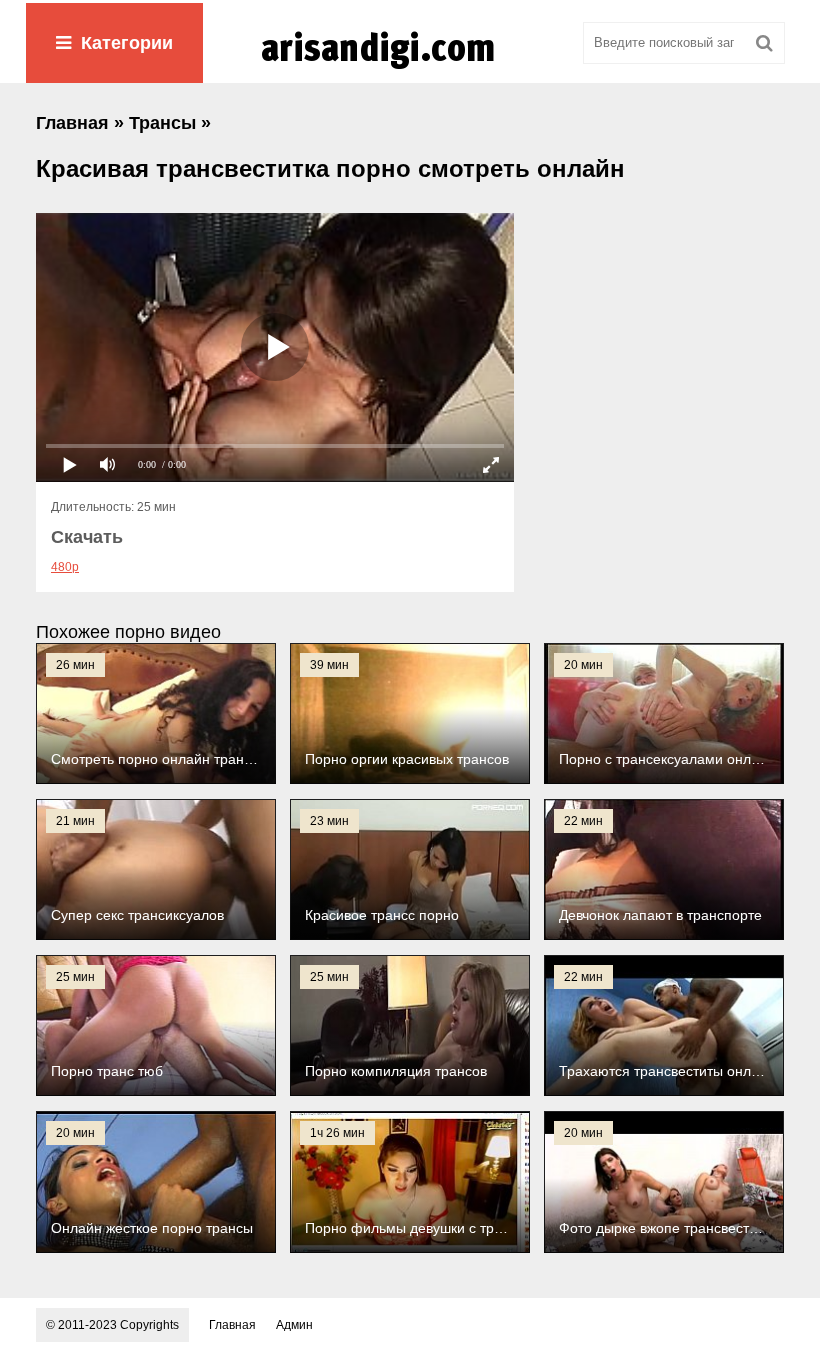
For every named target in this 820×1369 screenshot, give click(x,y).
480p (65, 567)
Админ (294, 1325)
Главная (232, 1325)
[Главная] (410, 69)
